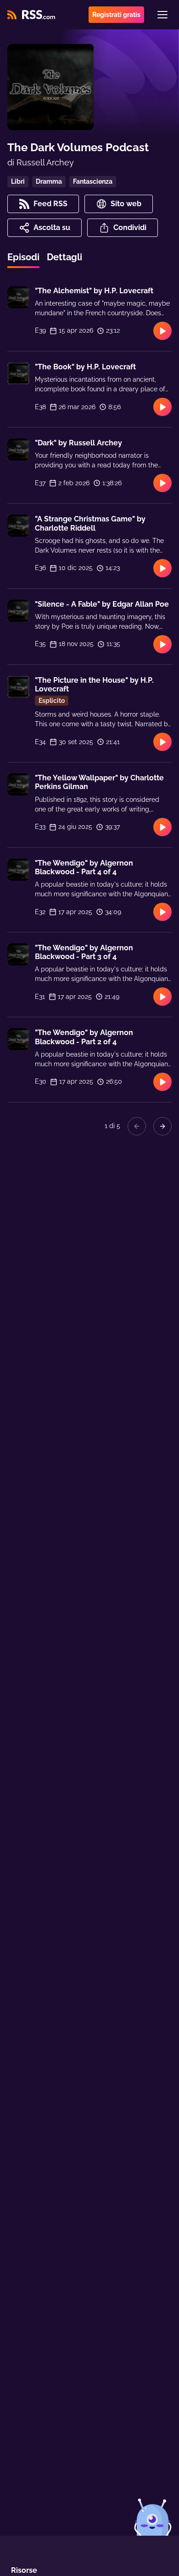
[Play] (162, 331)
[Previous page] (137, 1126)
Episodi (23, 257)
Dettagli (64, 257)
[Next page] (162, 1126)
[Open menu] (162, 15)
